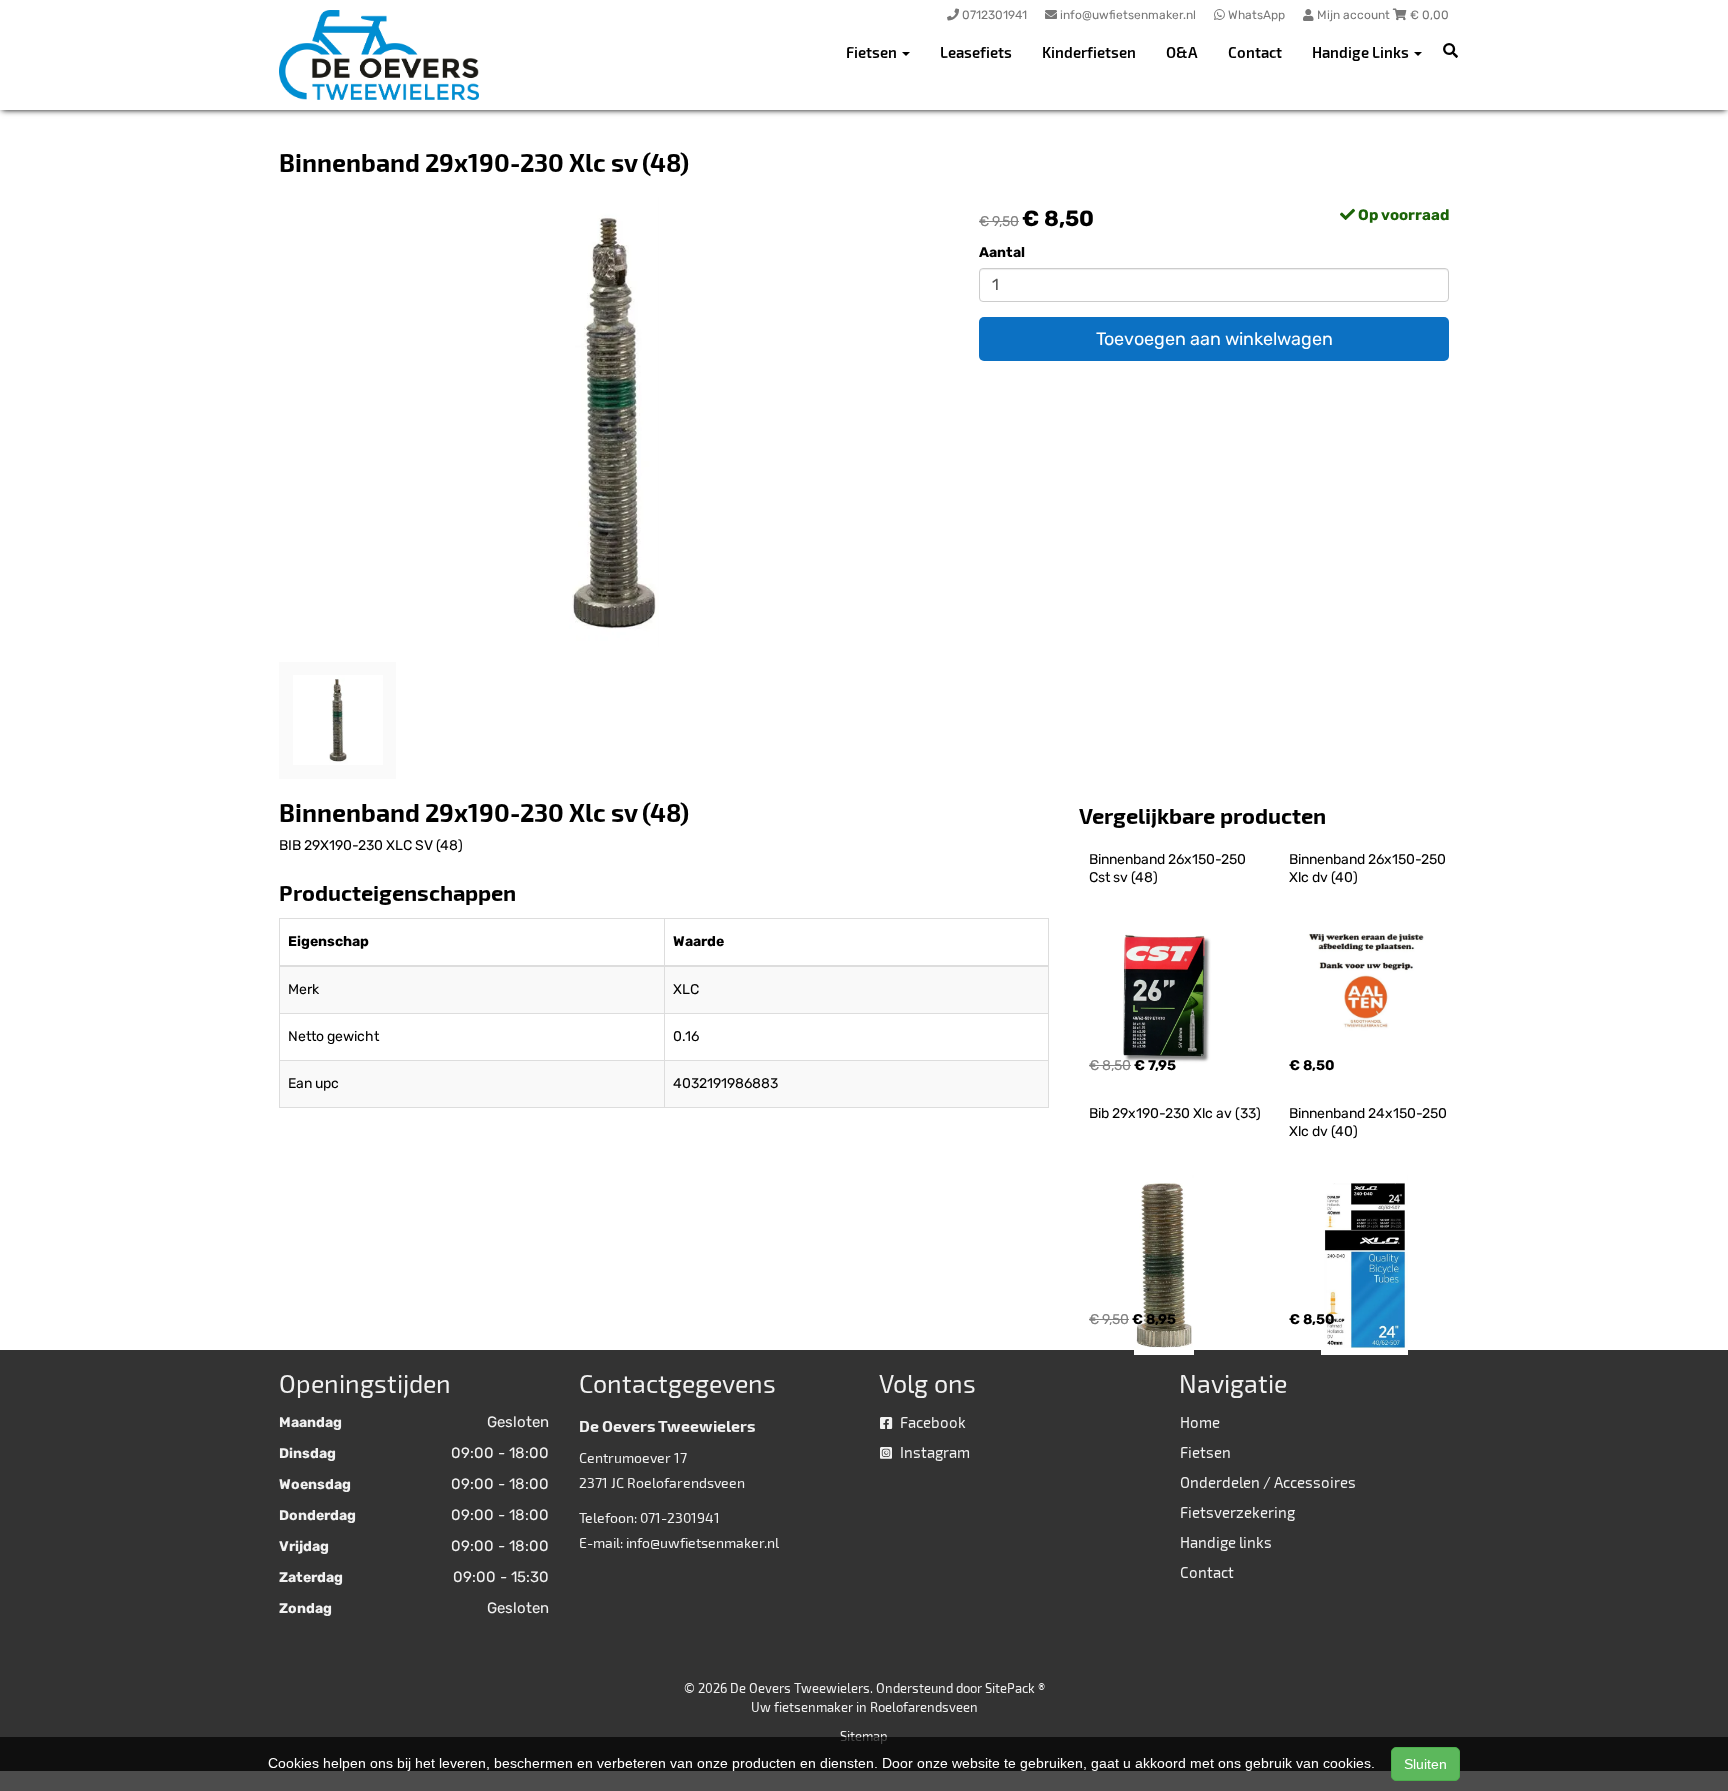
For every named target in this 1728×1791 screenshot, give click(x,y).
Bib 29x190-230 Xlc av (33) (1175, 1113)
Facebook (931, 1422)
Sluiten (1425, 1764)
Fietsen (1205, 1452)
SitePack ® (1015, 1688)
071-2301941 (680, 1517)
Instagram (933, 1452)
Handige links (1226, 1542)
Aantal (1002, 252)
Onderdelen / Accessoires (1268, 1482)
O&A (1182, 52)
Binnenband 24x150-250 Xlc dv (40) (1369, 1122)
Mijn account (1353, 15)
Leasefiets (976, 52)
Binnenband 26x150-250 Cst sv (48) (1169, 868)
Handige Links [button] (1362, 52)
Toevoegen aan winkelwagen (1214, 339)
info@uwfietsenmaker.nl (702, 1542)
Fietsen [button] (873, 52)
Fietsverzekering (1237, 1512)
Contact (1255, 52)
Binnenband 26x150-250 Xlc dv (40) (1369, 868)
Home (1200, 1422)
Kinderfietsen (1089, 52)
